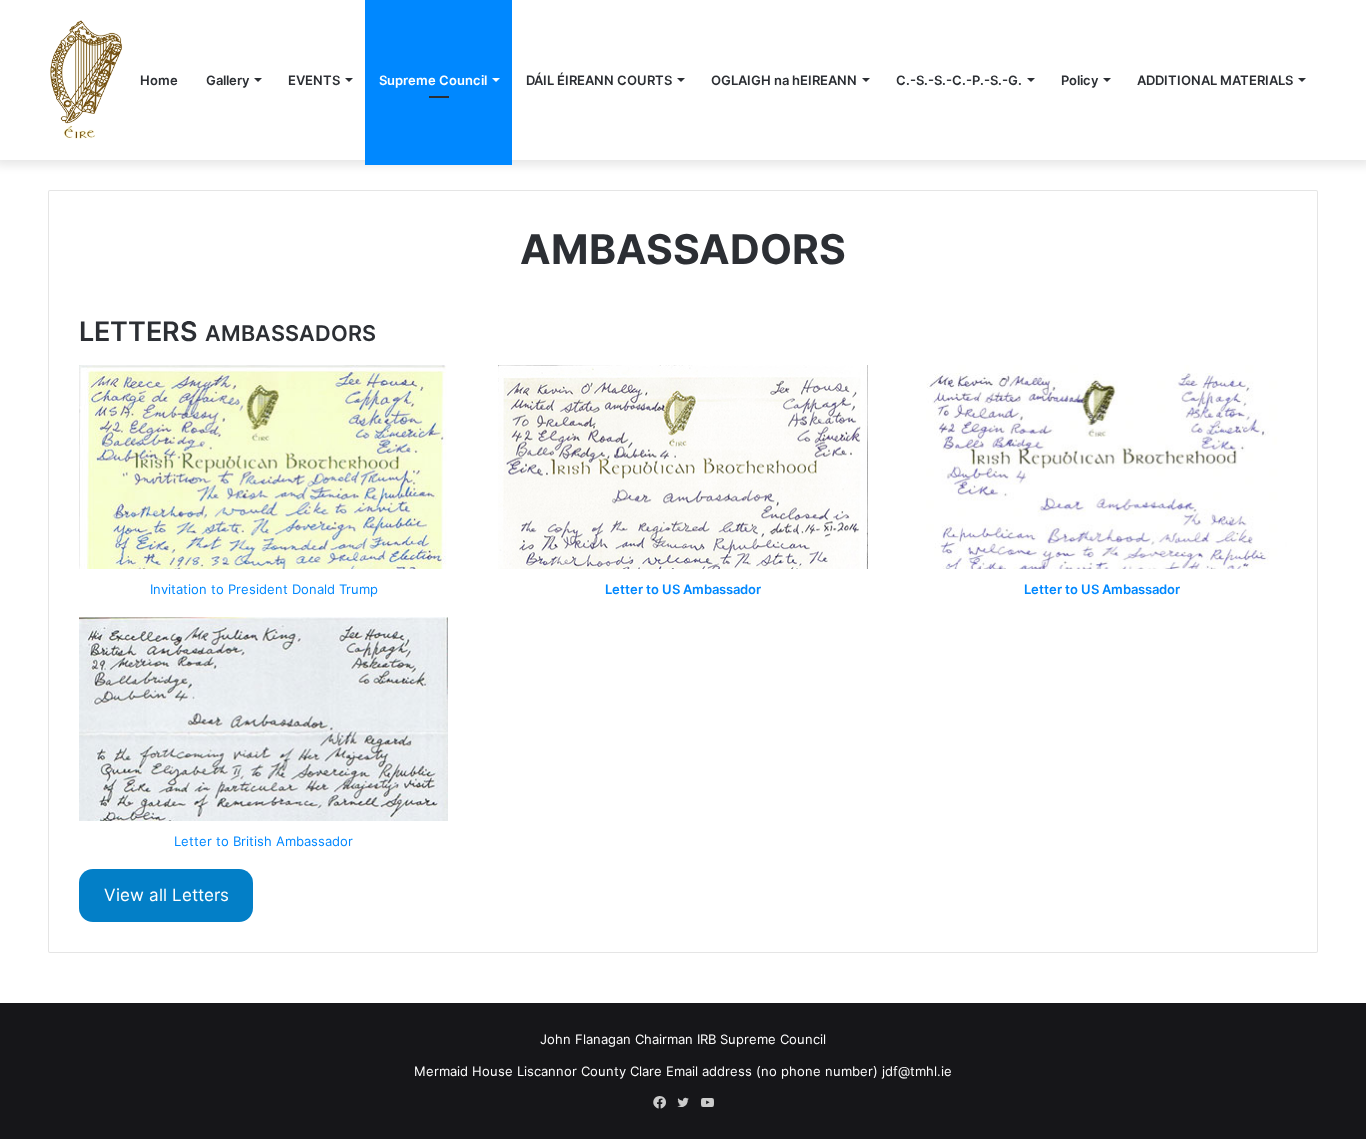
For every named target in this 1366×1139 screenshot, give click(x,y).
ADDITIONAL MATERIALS (1215, 80)
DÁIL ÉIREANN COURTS (599, 80)
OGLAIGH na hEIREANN (784, 80)
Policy (1079, 80)
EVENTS (314, 80)
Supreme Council (433, 80)
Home (159, 80)
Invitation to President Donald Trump (264, 589)
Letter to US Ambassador (683, 589)
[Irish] (86, 79)
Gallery (227, 80)
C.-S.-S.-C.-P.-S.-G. (959, 80)
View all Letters (166, 895)
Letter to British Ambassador (263, 841)
